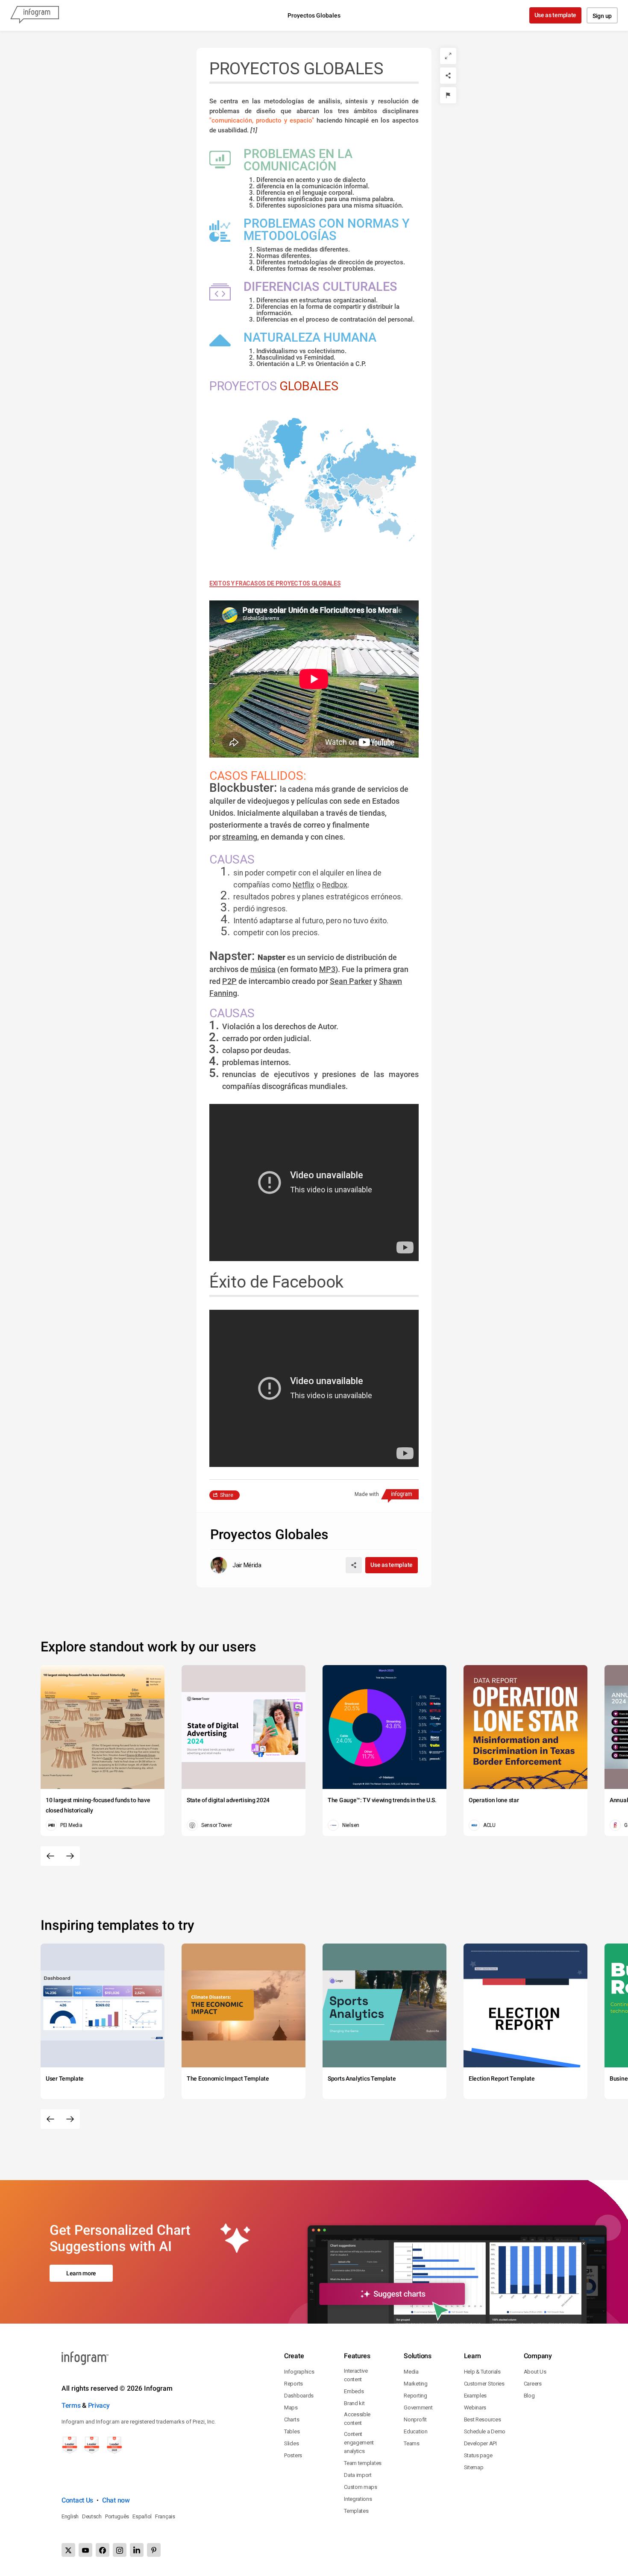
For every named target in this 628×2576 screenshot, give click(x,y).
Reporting (415, 2396)
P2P (229, 981)
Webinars (475, 2408)
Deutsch (92, 2516)
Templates (356, 2511)
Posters (293, 2455)
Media (411, 2372)
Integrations (358, 2499)
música (263, 969)
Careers (533, 2384)
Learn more (81, 2273)
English (70, 2516)
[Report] (448, 95)
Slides (291, 2443)
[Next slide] (70, 1856)
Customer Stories (484, 2384)
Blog (529, 2396)
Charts (292, 2419)
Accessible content (357, 2419)
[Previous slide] (50, 1856)
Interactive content (356, 2375)
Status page (478, 2455)
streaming (240, 837)
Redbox (335, 885)
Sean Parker (351, 981)
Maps (291, 2408)
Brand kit (354, 2403)
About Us (535, 2372)
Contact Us (77, 2500)
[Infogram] (35, 15)
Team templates (363, 2463)
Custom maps (361, 2487)
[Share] (448, 76)
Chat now (116, 2500)
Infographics (299, 2372)
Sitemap (474, 2467)
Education (415, 2431)
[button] (371, 466)
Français (165, 2516)
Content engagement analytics (359, 2443)
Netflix (304, 885)
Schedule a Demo (485, 2431)
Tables (292, 2431)
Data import (358, 2475)
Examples (475, 2396)
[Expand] (448, 56)
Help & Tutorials (482, 2372)
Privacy (99, 2405)
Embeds (354, 2391)
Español (142, 2516)
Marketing (415, 2384)
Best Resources (483, 2419)
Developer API (480, 2443)
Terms (71, 2405)
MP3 (327, 969)
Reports (293, 2384)
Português (117, 2516)
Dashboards (299, 2396)
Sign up (602, 16)
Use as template (556, 15)
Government (418, 2408)
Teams (412, 2443)
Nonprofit (415, 2419)
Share (227, 1495)
